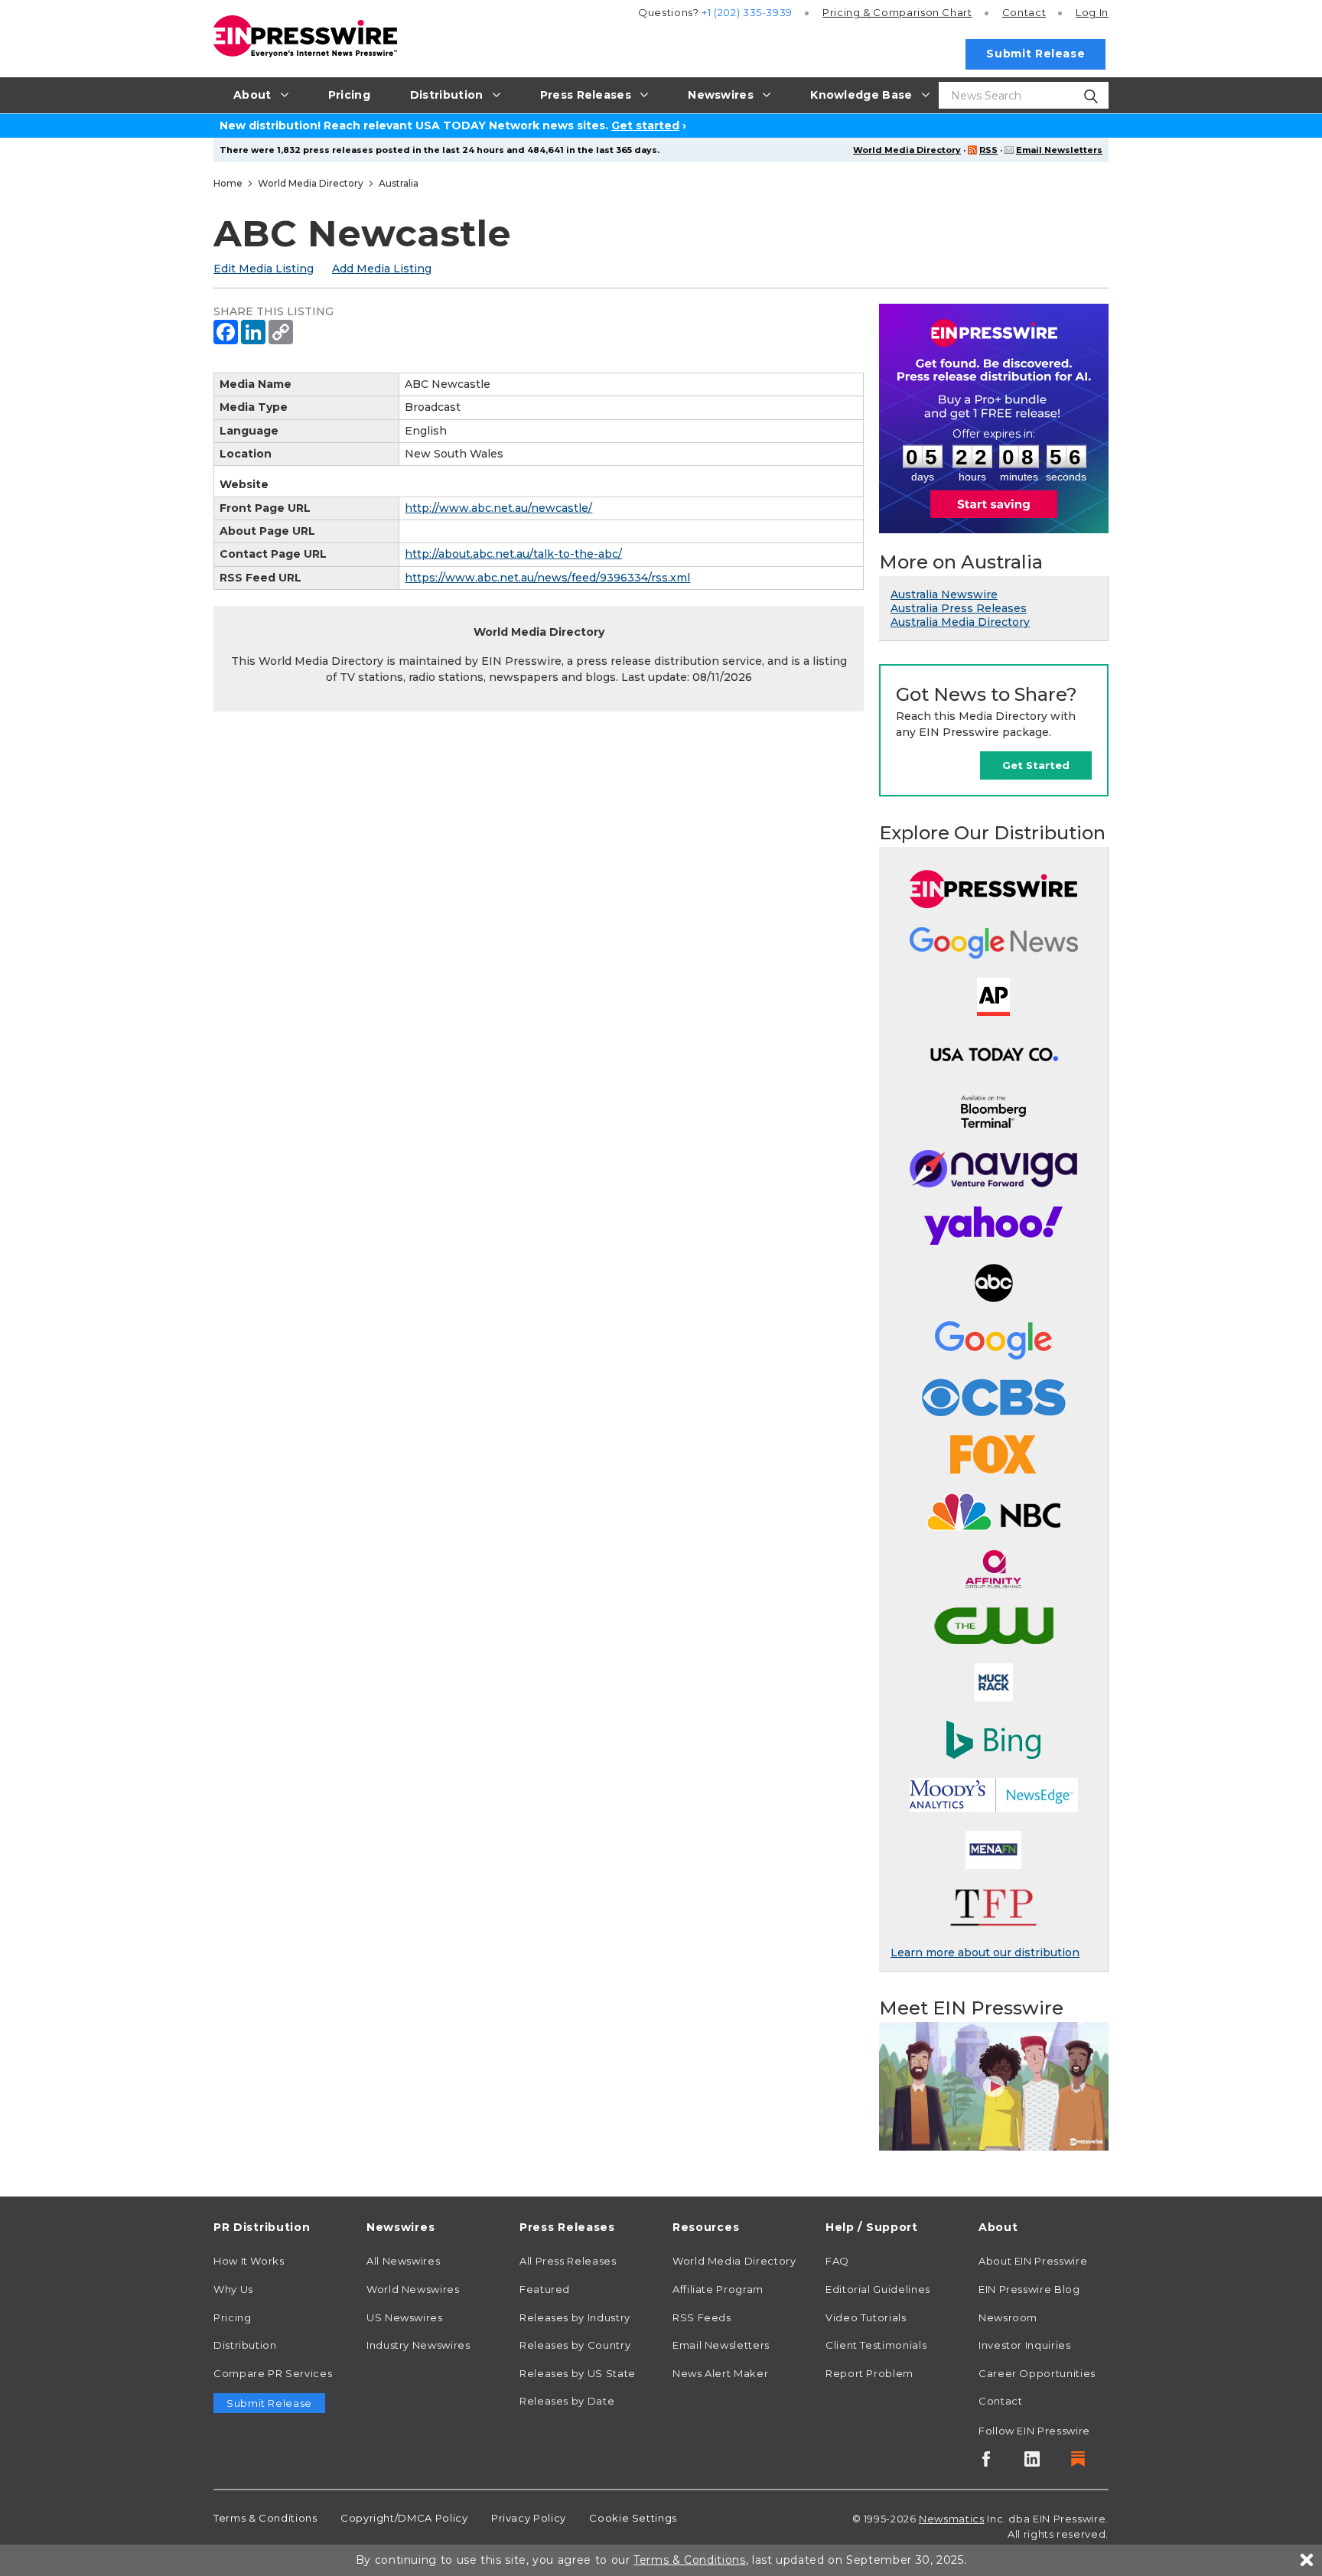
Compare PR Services (273, 2373)
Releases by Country (575, 2345)
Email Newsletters (1059, 150)
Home (228, 183)
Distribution (245, 2345)
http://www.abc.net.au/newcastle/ (498, 508)
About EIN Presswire (1033, 2261)
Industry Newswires (418, 2345)
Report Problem (869, 2373)
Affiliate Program (718, 2289)
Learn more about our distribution (985, 1952)
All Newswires (403, 2261)
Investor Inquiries (1025, 2345)
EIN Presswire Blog (1029, 2289)
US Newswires (405, 2317)
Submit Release (1035, 54)
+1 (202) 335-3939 (747, 12)
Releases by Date (567, 2401)
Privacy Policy (529, 2518)
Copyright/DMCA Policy (404, 2518)
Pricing (897, 12)
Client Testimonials (876, 2345)
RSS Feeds (702, 2317)
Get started (645, 125)
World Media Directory (907, 150)
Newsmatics (951, 2519)
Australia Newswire (944, 594)
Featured (545, 2289)
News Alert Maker (720, 2373)
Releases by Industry (575, 2317)
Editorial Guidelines (878, 2289)
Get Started (1036, 765)
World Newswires (413, 2289)
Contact (1024, 12)
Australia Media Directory (960, 622)
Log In (1092, 12)
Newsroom (1008, 2317)
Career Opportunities (1037, 2373)
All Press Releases (568, 2261)
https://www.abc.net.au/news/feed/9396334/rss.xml (547, 578)
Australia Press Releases (959, 608)
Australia (399, 183)
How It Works (249, 2261)
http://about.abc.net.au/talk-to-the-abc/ (513, 554)
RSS (988, 150)
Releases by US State (578, 2373)
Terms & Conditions (265, 2518)
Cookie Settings (633, 2518)
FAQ (837, 2261)
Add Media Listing (382, 269)
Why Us (233, 2289)
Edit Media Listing (264, 269)
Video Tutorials (866, 2317)
